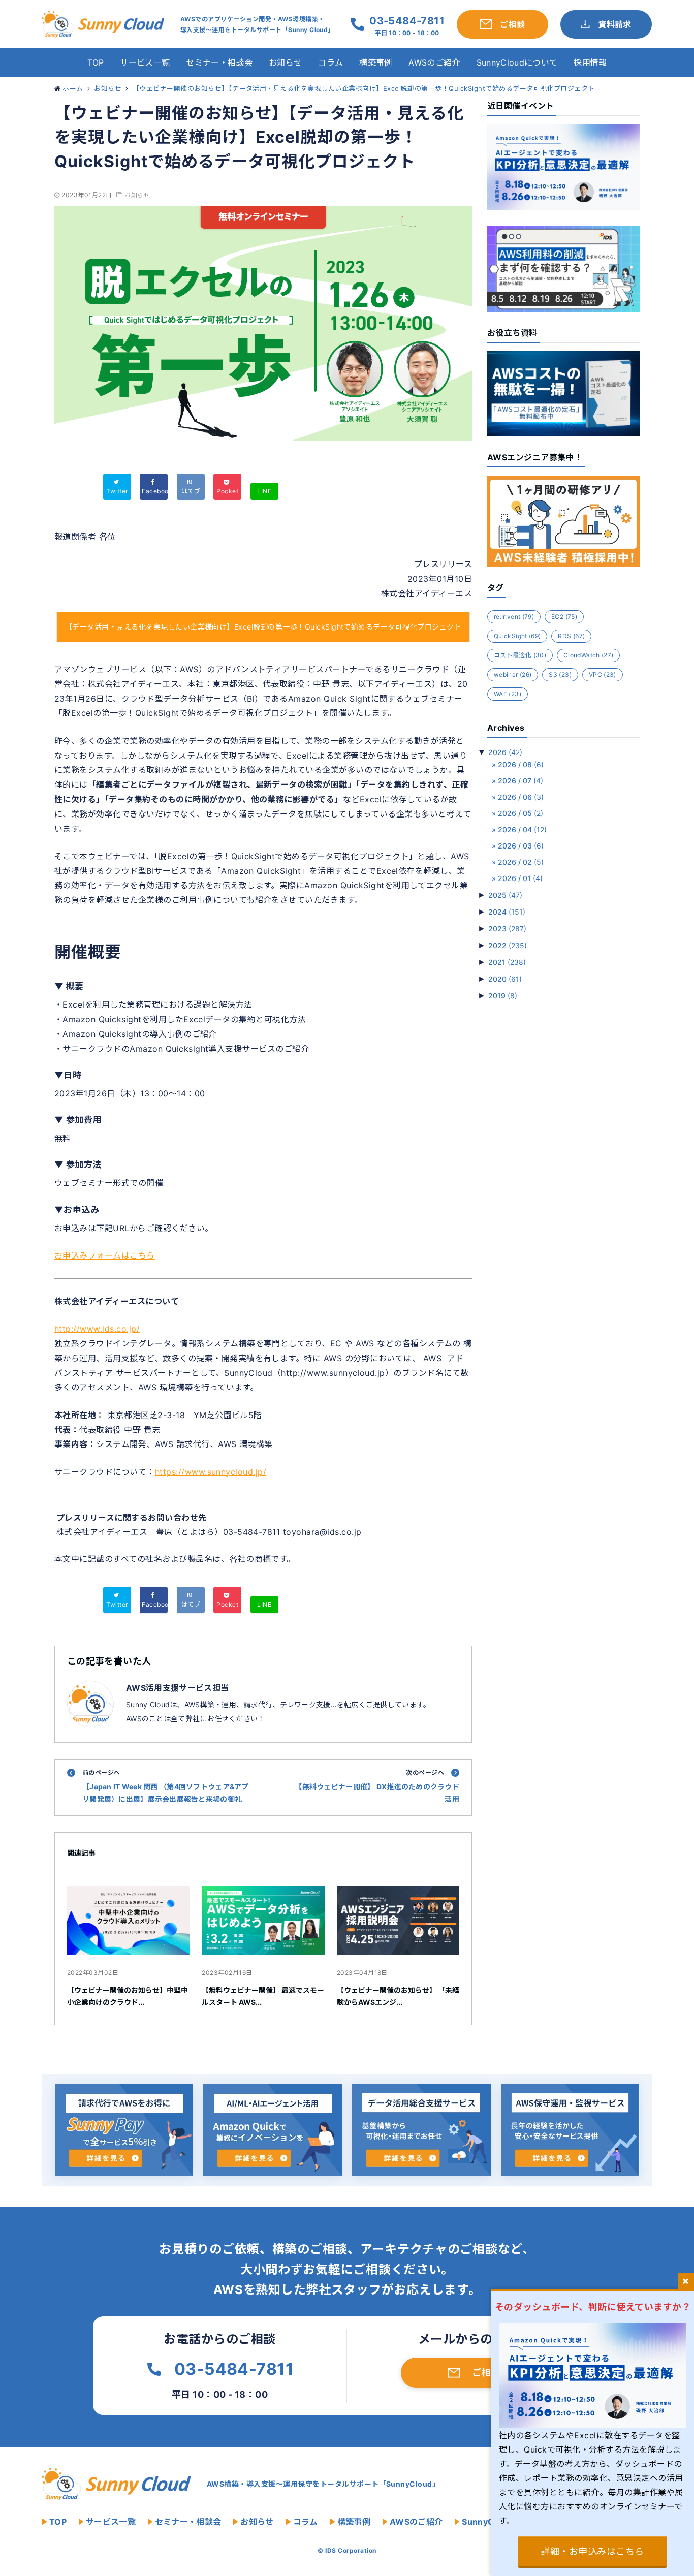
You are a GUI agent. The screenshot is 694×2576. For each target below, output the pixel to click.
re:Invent (514, 617)
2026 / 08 (521, 764)
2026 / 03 (521, 846)
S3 (560, 674)
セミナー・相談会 (219, 62)
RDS (571, 636)
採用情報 (590, 62)
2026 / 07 (520, 781)
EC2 (564, 617)
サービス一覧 (145, 62)
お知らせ (285, 62)
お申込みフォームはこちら (105, 1255)
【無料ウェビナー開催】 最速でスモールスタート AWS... (263, 1996)
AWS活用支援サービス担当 (177, 1688)
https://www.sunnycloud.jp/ (211, 1472)
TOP (96, 62)
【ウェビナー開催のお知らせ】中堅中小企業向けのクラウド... (128, 1996)
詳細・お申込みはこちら (592, 2551)
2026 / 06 (521, 797)
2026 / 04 (522, 829)
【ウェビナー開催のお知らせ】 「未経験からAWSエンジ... (398, 1996)
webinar (513, 674)
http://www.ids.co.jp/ (97, 1329)
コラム (330, 62)
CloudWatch (588, 655)
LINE (264, 491)
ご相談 (486, 2373)
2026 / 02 (521, 862)
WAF (508, 694)
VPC (603, 674)
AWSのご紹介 (434, 62)
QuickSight (517, 636)
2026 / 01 (520, 878)
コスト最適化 (520, 655)
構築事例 (376, 62)
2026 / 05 (520, 813)
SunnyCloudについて (517, 62)
